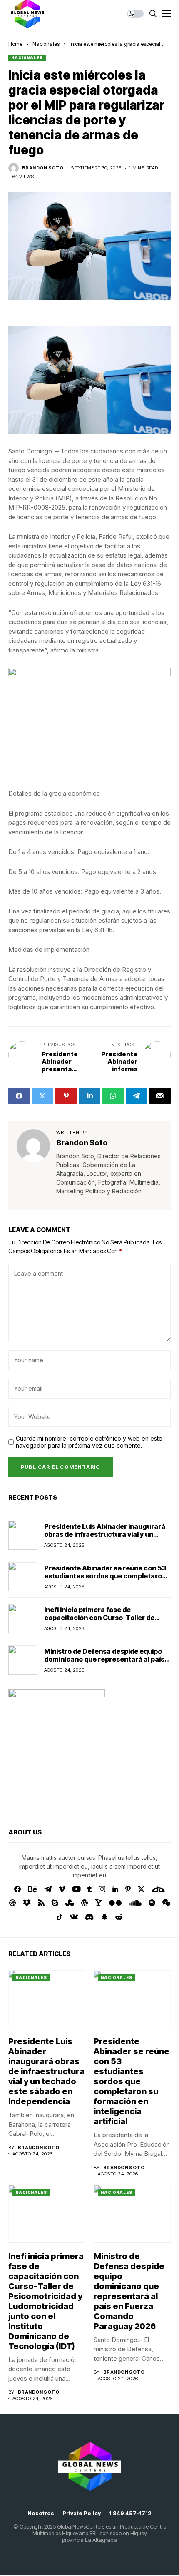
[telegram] (48, 1889)
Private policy (82, 2513)
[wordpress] (85, 1903)
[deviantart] (158, 1889)
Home (15, 44)
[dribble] (12, 1903)
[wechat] (166, 1903)
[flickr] (115, 1903)
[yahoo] (98, 1903)
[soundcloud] (135, 1903)
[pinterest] (128, 1889)
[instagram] (102, 1889)
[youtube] (76, 1889)
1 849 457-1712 (130, 2513)
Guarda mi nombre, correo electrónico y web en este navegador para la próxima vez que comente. (89, 1442)
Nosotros (41, 2513)
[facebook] (17, 1889)
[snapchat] (104, 1917)
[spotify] (152, 1903)
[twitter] (141, 1889)
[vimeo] (62, 1889)
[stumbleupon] (70, 1903)
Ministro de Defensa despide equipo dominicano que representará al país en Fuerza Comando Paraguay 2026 (104, 1659)
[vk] (74, 1917)
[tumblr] (89, 1889)
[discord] (89, 1917)
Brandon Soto (43, 168)
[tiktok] (60, 1917)
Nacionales (46, 44)
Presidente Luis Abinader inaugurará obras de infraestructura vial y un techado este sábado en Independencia (105, 1538)
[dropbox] (27, 1903)
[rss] (41, 1903)
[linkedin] (115, 1889)
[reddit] (119, 1917)
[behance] (32, 1889)
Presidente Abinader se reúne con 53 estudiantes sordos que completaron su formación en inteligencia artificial (106, 1576)
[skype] (55, 1903)
